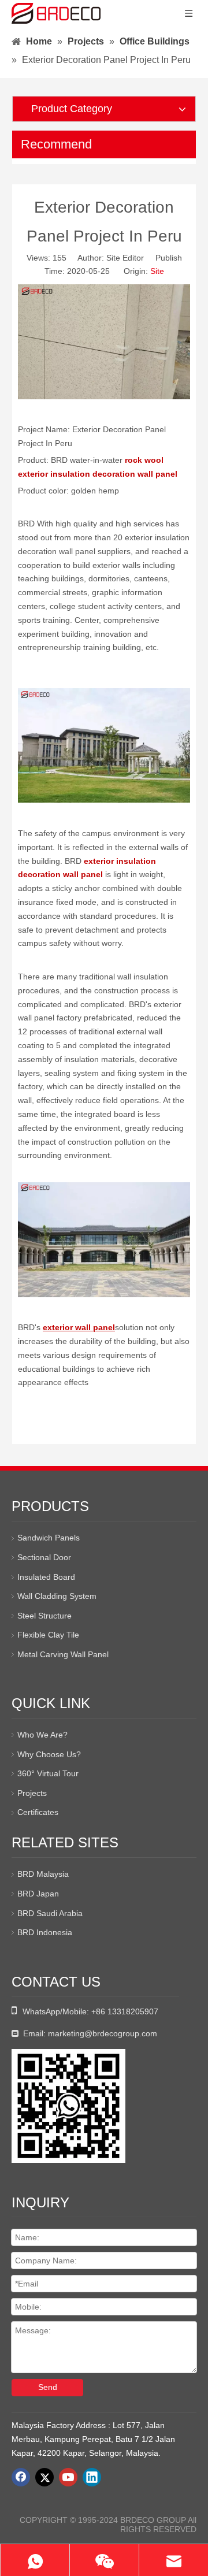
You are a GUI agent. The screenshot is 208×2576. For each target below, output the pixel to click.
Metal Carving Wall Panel (63, 1654)
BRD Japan (38, 1894)
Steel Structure (44, 1616)
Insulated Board (46, 1577)
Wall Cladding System (57, 1596)
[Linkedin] (92, 2477)
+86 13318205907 (125, 2011)
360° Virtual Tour (48, 1773)
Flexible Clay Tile (48, 1635)
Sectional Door (44, 1557)
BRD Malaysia (43, 1874)
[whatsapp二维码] (68, 2106)
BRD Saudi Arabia (50, 1913)
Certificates (38, 1812)
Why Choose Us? (49, 1754)
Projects (32, 1793)
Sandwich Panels (49, 1538)
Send (48, 2387)
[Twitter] (44, 2477)
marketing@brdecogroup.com (103, 2033)
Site (157, 271)
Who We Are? (42, 1735)
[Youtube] (68, 2477)
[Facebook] (21, 2477)
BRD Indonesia (45, 1932)
